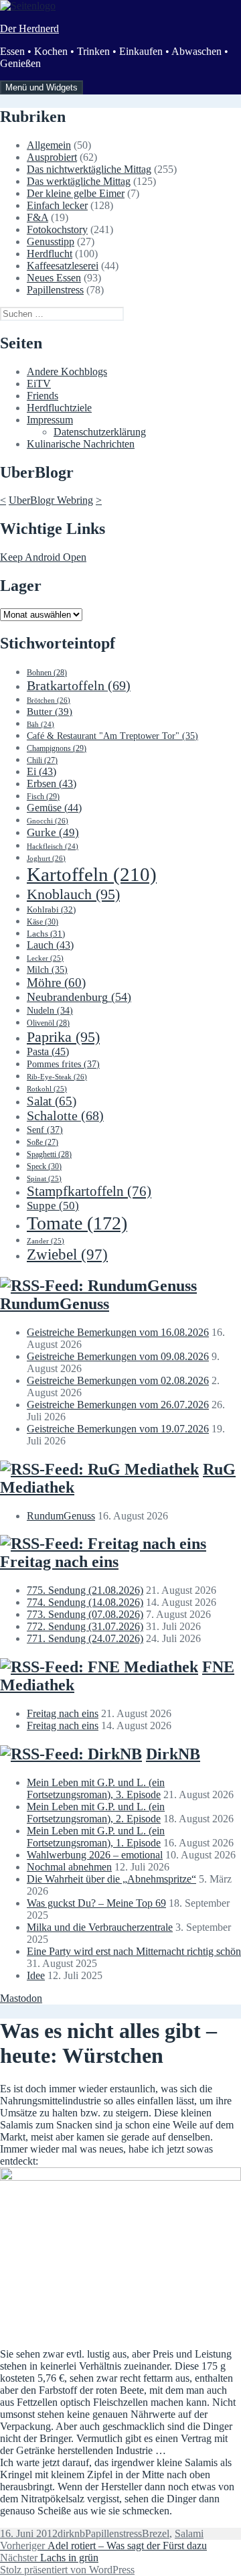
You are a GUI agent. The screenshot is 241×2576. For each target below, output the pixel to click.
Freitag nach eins (59, 1562)
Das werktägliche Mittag (79, 181)
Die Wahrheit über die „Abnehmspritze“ (111, 1879)
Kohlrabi (51, 909)
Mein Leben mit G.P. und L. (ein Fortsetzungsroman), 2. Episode (96, 1813)
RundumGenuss (55, 1304)
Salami (189, 2533)
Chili (42, 761)
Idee (36, 1975)
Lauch (50, 945)
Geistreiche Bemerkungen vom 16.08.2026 (118, 1332)
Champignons (57, 748)
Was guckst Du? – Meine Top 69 (96, 1903)
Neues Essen (54, 278)
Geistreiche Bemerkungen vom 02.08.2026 (118, 1380)
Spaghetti (49, 1154)
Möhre (56, 982)
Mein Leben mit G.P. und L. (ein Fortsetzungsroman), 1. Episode (96, 1837)
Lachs (46, 934)
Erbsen (52, 784)
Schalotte (65, 1116)
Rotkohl (47, 1089)
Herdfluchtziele (59, 408)
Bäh (41, 725)
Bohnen (47, 673)
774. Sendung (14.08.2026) (85, 1602)
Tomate (77, 1223)
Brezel (156, 2533)
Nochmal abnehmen (69, 1867)
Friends (43, 396)
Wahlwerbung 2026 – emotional (95, 1855)
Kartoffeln (92, 874)
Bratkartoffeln (79, 685)
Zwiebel (67, 1255)
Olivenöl (48, 1023)
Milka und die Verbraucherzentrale (100, 1927)
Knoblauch (73, 894)
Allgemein (49, 145)
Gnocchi (48, 821)
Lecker (45, 958)
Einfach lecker (57, 205)
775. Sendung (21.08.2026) (85, 1590)
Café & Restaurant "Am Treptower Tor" (112, 736)
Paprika (63, 1037)
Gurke (53, 832)
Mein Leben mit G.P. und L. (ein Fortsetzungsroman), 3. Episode (96, 1788)
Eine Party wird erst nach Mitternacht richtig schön (134, 1951)
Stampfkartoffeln (89, 1191)
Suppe (53, 1206)
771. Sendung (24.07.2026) (85, 1638)
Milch (47, 970)
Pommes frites (63, 1064)
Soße (43, 1143)
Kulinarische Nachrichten (81, 444)
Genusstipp (51, 242)
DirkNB (173, 1754)
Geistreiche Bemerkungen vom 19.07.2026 (118, 1429)
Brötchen (49, 700)
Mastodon (21, 1998)
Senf (45, 1130)
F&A (37, 217)
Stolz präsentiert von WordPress (67, 2570)
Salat (52, 1101)
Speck (44, 1166)
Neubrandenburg (79, 997)
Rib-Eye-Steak (57, 1077)
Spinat (44, 1178)
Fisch (43, 797)
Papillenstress (55, 290)
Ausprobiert (52, 157)
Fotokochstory (57, 229)
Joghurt (46, 858)
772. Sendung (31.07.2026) (85, 1626)
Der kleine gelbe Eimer (76, 193)
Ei (42, 771)
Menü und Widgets (42, 87)
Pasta (48, 1052)
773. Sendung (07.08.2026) (85, 1614)
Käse (43, 922)
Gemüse (54, 808)
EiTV (39, 384)
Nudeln (50, 1011)
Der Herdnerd (29, 28)
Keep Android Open (43, 557)
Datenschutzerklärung (100, 432)
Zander (46, 1241)
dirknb (71, 2533)
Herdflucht (50, 254)
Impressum (50, 420)
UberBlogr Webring (51, 500)
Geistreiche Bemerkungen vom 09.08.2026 (118, 1356)
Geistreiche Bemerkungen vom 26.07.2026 (118, 1405)
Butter (50, 711)
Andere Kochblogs (67, 371)
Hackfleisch (53, 846)
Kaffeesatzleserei (63, 266)
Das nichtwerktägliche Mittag (89, 169)
